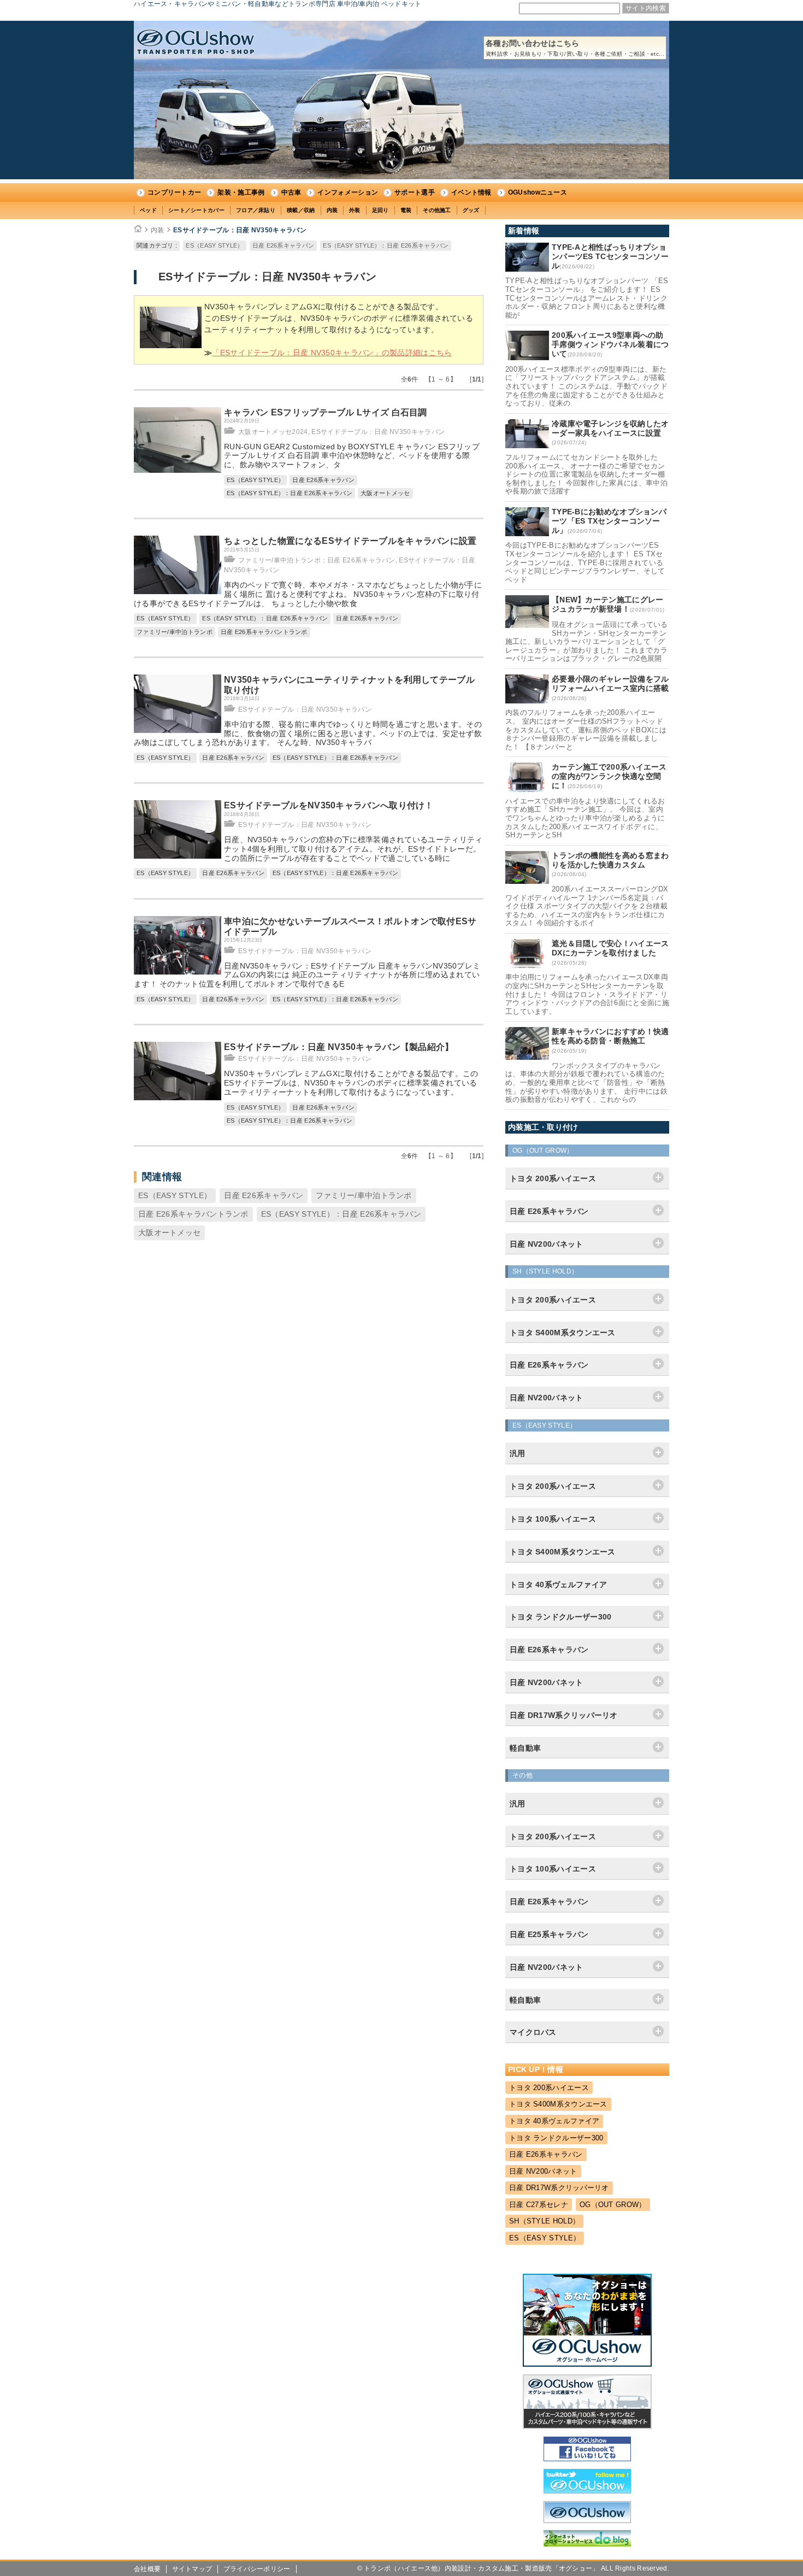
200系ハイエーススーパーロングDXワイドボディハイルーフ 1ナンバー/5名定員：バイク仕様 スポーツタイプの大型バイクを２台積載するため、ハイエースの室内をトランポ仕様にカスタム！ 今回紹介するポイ (587, 906)
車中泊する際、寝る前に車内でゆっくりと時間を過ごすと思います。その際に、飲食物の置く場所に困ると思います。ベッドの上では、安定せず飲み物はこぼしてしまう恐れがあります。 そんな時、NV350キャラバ (308, 734)
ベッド (148, 210)
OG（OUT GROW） (613, 2205)
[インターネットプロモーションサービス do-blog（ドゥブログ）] (587, 2544)
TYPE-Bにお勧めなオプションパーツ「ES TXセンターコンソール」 (609, 521)
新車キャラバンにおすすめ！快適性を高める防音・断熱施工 (610, 1036)
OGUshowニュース (538, 192)
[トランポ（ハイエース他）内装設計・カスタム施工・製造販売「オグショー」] (196, 42)
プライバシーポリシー (257, 2569)
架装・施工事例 (241, 192)
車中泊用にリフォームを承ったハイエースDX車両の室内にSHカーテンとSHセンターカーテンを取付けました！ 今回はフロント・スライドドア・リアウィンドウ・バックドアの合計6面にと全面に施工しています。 (587, 994)
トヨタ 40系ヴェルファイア (554, 2121)
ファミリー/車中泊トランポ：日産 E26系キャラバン (317, 560)
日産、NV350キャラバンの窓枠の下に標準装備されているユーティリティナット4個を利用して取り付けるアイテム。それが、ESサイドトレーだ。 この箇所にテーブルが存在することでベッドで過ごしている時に (353, 849)
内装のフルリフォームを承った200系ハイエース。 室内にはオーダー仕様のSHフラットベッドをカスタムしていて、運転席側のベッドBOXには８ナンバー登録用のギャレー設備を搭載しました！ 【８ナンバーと (586, 729)
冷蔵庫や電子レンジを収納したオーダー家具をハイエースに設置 (610, 428)
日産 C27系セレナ (539, 2205)
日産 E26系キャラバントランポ (264, 632)
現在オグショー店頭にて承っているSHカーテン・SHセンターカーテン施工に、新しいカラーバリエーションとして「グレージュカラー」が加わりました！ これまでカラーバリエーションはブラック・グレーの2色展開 (587, 641)
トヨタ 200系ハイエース (549, 2088)
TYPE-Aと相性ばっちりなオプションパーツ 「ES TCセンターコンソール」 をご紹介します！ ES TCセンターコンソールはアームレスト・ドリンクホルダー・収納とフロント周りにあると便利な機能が (587, 298)
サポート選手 (415, 192)
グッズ (471, 210)
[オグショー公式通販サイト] (587, 2426)
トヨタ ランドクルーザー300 (556, 2138)
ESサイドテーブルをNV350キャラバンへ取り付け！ (329, 805)
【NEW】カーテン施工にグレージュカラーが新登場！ (608, 604)
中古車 (291, 192)
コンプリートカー (174, 192)
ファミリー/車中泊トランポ (175, 632)
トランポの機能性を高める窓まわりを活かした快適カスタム (610, 860)
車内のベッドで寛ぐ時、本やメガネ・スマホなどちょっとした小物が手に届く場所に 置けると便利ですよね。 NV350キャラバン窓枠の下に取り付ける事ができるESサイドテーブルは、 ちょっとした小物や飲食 (308, 594)
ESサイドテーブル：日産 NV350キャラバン (240, 230)
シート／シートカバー (196, 210)
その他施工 (437, 210)
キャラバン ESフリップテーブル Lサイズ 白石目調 (326, 412)
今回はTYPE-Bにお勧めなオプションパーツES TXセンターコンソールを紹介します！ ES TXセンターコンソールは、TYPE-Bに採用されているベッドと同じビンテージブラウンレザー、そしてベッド (585, 562)
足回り (380, 210)
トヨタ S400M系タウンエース (558, 2104)
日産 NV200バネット (543, 2171)
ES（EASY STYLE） (214, 245)
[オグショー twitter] (587, 2491)
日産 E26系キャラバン (284, 245)
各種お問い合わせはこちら (575, 48)
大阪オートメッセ (385, 493)
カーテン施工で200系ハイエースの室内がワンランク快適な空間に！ (609, 776)
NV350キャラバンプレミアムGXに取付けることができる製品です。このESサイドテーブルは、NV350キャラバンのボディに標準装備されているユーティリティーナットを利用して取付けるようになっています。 (351, 1083)
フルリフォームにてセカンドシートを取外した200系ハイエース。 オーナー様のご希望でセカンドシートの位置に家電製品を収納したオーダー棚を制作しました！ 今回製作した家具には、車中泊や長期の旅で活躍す (586, 474)
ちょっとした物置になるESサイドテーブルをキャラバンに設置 (350, 541)
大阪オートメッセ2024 (273, 432)
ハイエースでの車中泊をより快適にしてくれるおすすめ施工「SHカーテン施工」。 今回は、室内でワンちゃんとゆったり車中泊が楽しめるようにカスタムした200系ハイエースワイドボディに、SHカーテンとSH (585, 818)
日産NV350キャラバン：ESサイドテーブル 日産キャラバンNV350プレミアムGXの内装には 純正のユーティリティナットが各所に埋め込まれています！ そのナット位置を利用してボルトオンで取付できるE (307, 975)
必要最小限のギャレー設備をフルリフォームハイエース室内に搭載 (610, 683)
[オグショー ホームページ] (587, 2364)
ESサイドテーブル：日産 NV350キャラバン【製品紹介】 (339, 1047)
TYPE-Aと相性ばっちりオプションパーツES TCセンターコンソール (610, 256)
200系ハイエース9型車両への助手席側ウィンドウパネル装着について (610, 344)
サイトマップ (192, 2569)
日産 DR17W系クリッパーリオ (559, 2188)
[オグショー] (587, 2520)
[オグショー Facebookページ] (587, 2458)
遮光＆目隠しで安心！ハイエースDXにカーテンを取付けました (610, 948)
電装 (406, 210)
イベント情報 (471, 192)
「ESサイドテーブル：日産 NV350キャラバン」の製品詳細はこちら (332, 353)
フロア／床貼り (256, 210)
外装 (355, 210)
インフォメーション (348, 192)
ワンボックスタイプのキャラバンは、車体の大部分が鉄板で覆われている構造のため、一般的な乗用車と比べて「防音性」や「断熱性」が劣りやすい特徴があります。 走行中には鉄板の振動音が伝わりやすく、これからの (586, 1082)
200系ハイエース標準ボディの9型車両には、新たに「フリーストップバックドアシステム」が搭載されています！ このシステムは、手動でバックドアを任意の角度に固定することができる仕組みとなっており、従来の (586, 386)
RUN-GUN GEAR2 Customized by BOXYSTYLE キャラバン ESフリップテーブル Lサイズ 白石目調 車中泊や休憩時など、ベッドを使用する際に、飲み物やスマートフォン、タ (352, 456)
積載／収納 (301, 210)
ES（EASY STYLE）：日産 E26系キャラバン (386, 245)
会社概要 (147, 2569)
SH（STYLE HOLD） (544, 2221)
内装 (332, 210)
